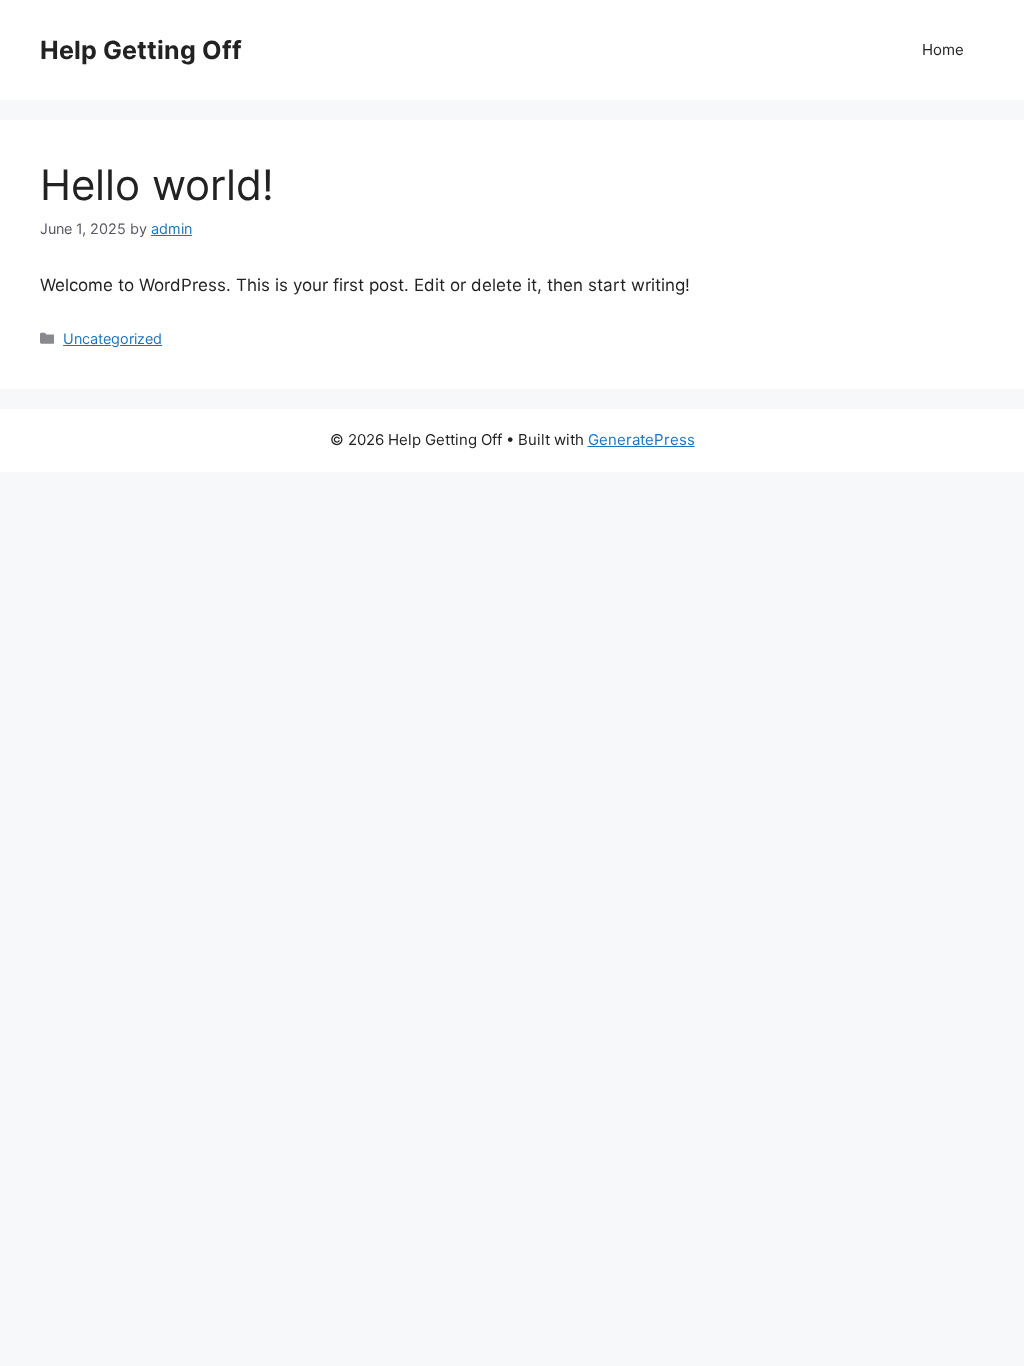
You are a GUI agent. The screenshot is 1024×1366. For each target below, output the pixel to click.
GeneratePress (641, 439)
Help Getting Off (141, 50)
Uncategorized (112, 338)
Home (943, 49)
